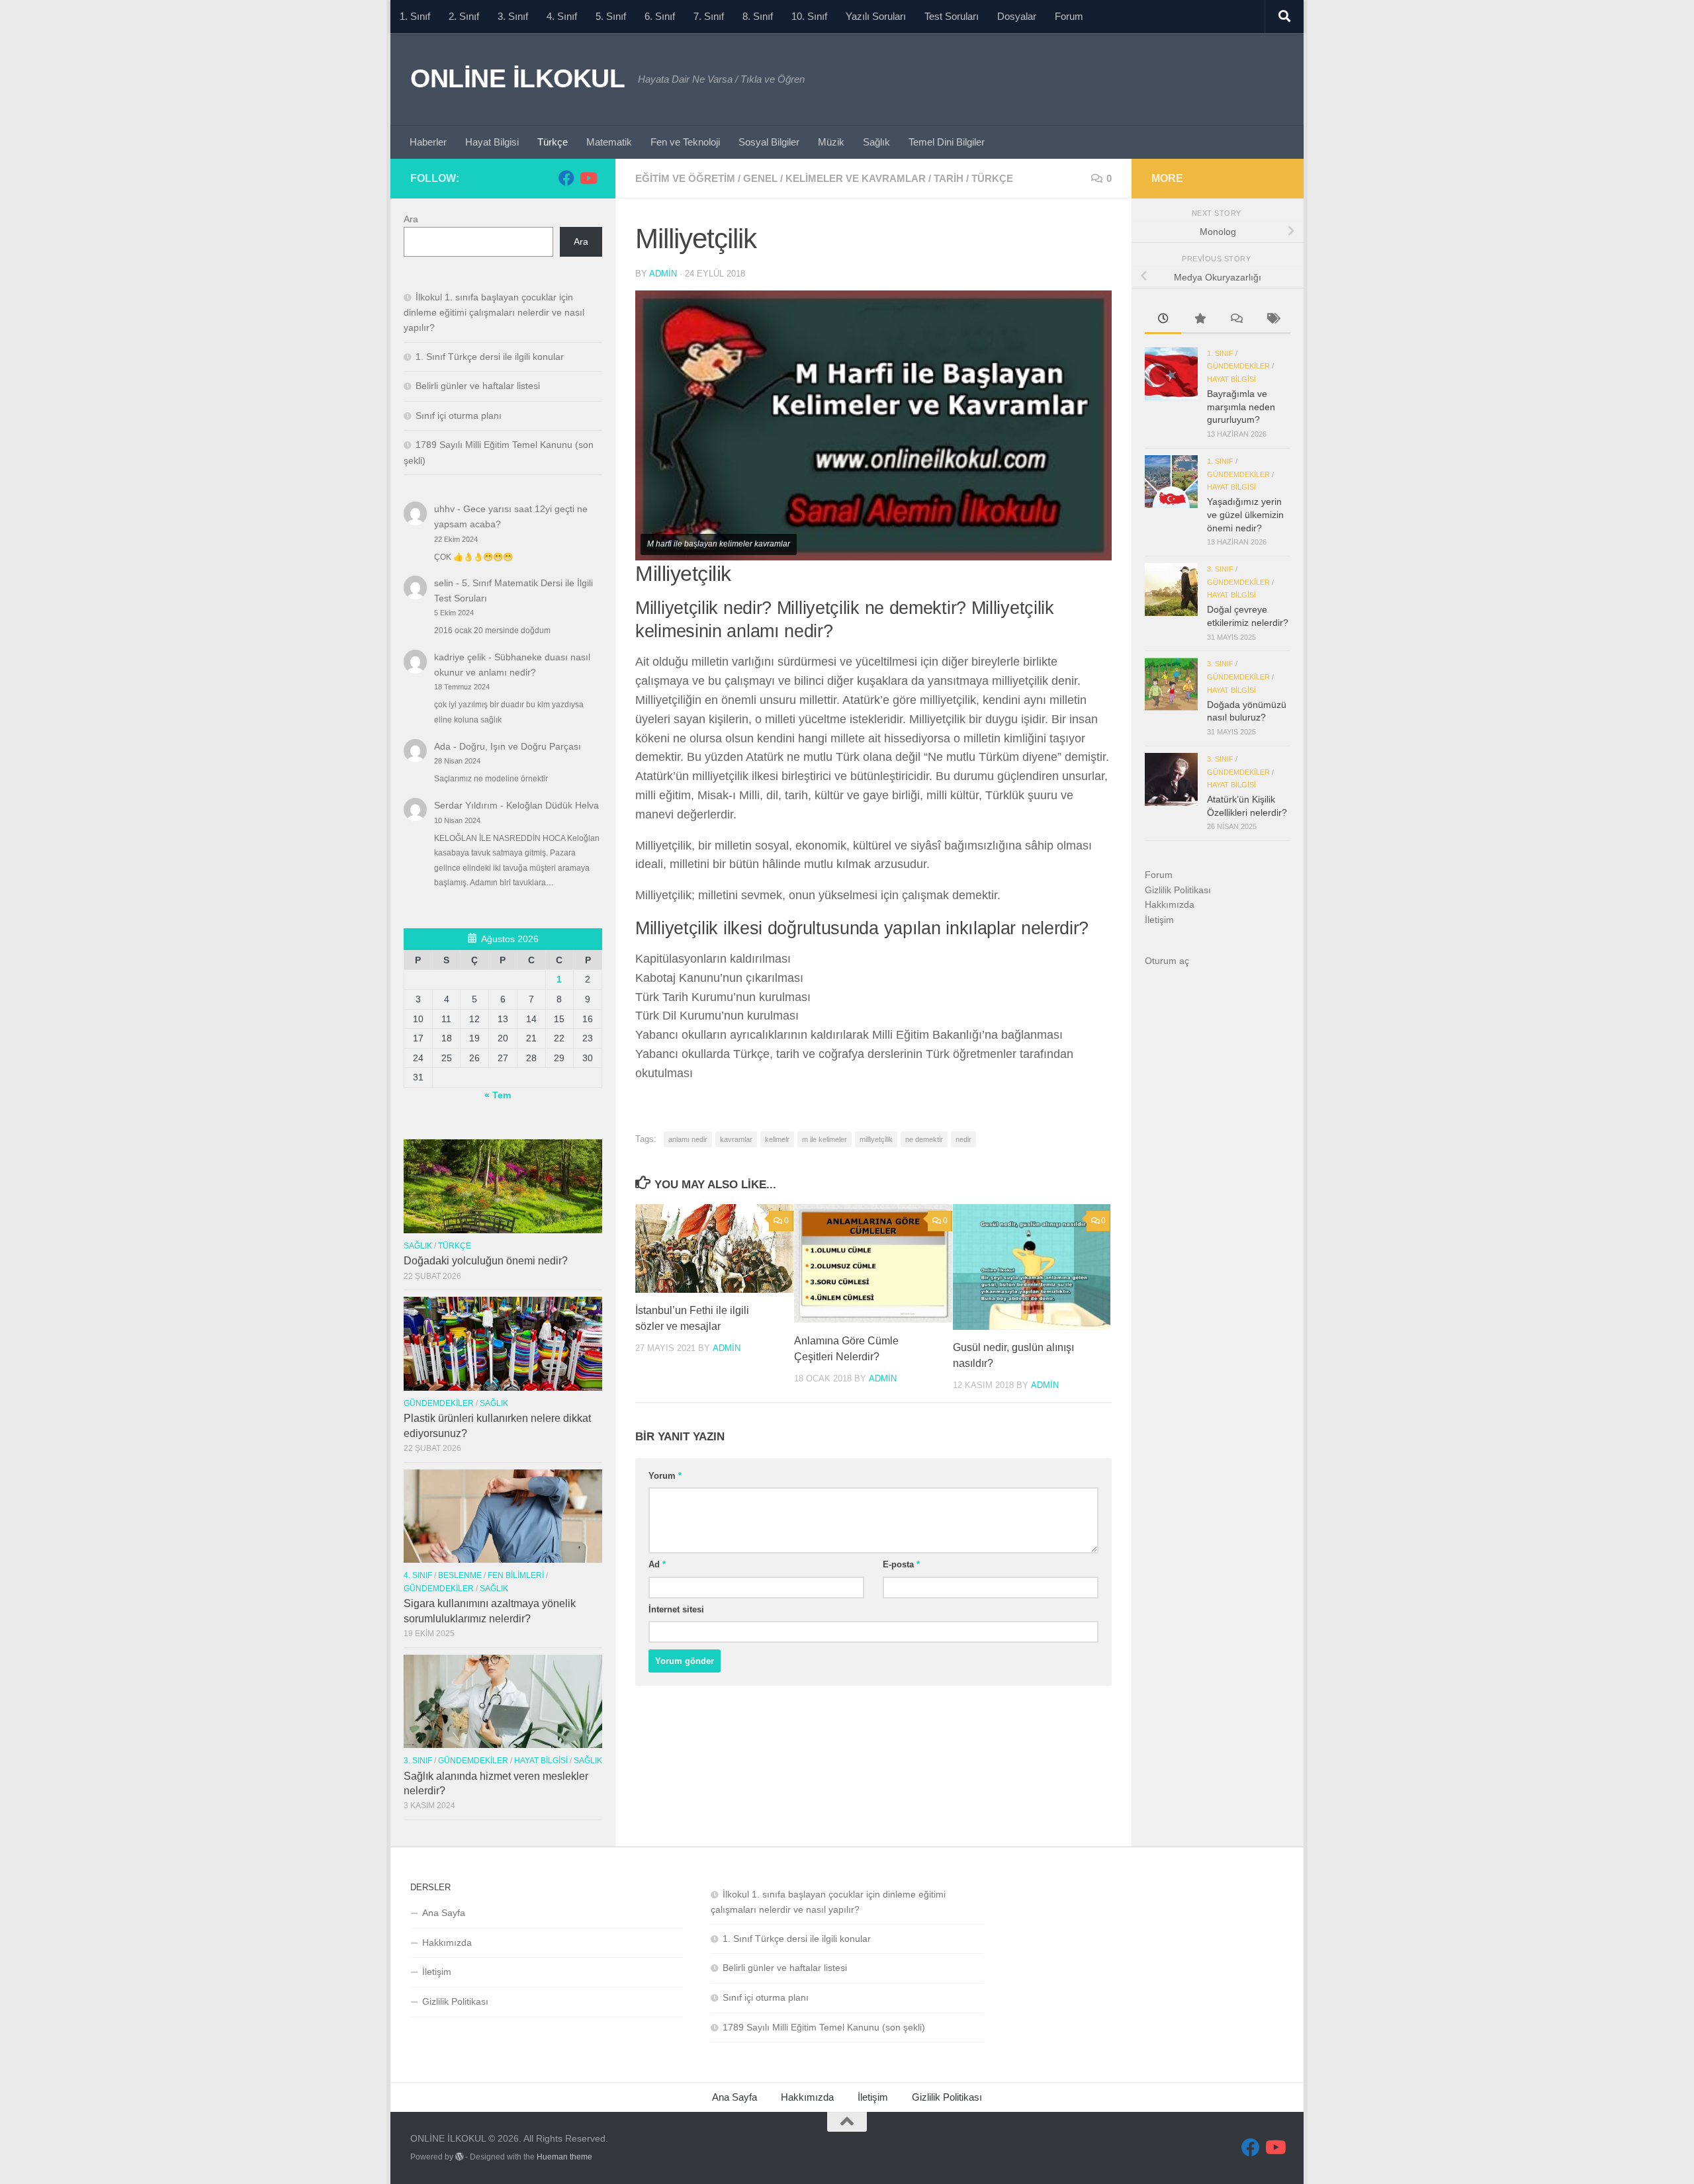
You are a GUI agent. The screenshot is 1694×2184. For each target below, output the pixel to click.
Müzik (831, 142)
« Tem (498, 1095)
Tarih (949, 178)
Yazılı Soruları (876, 16)
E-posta (901, 1564)
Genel (760, 178)
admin (663, 274)
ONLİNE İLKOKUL (517, 78)
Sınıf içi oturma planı (459, 415)
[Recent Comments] (1236, 320)
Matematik (609, 142)
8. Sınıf (758, 16)
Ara (411, 219)
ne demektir (924, 1139)
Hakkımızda (1170, 904)
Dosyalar (1017, 16)
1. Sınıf (415, 16)
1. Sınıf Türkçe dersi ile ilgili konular (490, 357)
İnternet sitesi (676, 1609)
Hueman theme (564, 2157)
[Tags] (1272, 320)
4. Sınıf (562, 16)
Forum (1069, 16)
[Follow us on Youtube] (588, 178)
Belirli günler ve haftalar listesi (478, 386)
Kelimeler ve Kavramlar (856, 178)
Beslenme (460, 1575)
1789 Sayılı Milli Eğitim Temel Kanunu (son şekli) (824, 2027)
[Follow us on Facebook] (566, 178)
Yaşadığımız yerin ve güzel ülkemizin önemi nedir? (1245, 514)
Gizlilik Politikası (1178, 890)
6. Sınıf (660, 16)
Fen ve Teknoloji (685, 142)
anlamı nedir (688, 1139)
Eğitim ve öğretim (685, 178)
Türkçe (553, 142)
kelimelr (777, 1139)
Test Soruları (952, 16)
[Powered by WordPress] (459, 2157)
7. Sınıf (709, 16)
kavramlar (736, 1139)
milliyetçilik (876, 1139)
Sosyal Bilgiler (769, 142)
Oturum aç (1167, 961)
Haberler (428, 142)
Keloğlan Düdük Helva (553, 805)
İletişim (1159, 920)
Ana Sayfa (444, 1913)
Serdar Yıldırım (466, 805)
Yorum (665, 1476)
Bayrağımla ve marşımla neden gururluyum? (1241, 407)
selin (444, 583)
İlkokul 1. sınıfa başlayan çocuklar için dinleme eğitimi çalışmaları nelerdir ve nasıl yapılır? (494, 312)
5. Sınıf (611, 16)
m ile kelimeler (825, 1139)
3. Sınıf (513, 16)
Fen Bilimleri (516, 1575)
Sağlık (876, 142)
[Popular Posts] (1199, 320)
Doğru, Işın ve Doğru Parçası (520, 746)
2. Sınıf (464, 16)
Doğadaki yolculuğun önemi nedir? (486, 1261)
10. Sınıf (809, 16)
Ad (657, 1564)
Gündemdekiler (439, 1403)
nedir (963, 1139)
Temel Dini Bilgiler (947, 142)
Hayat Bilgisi (492, 142)
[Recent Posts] (1163, 320)
